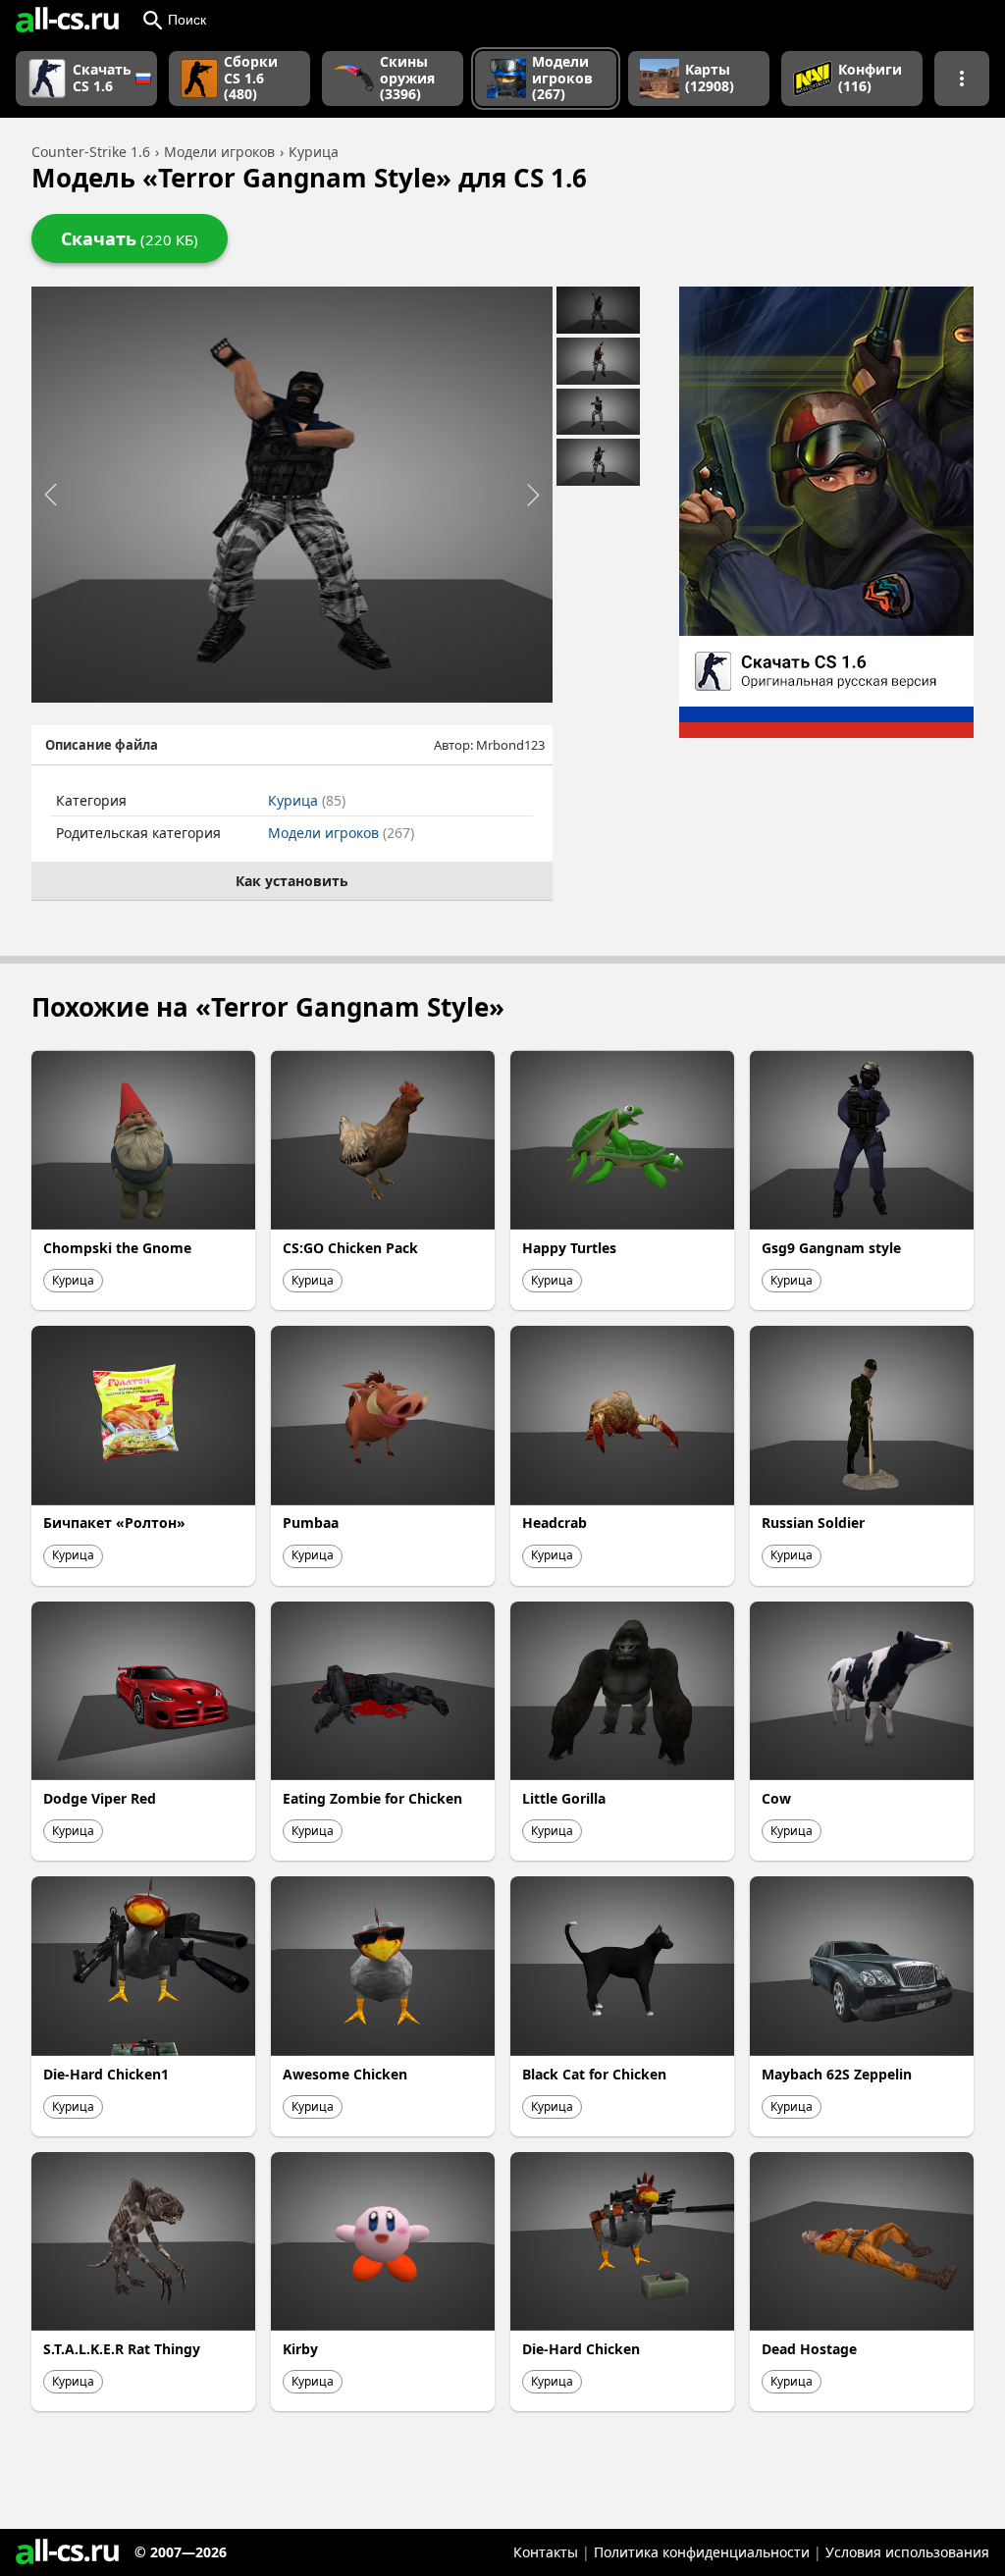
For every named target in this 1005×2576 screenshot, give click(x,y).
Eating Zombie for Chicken (372, 1798)
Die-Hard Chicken (581, 2349)
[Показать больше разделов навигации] (962, 79)
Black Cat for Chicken (594, 2074)
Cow (776, 1798)
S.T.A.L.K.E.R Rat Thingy (122, 2349)
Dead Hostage (809, 2349)
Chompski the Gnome (117, 1248)
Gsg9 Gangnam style (831, 1248)
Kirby (300, 2349)
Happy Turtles (569, 1248)
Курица (307, 800)
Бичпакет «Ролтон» (114, 1523)
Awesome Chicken (345, 2074)
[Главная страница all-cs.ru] (67, 20)
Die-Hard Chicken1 (106, 2074)
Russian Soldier (813, 1523)
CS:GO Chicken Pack (350, 1248)
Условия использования (907, 2552)
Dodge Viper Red (100, 1798)
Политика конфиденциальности (702, 2552)
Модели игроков (341, 833)
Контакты (546, 2552)
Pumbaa (311, 1523)
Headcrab (555, 1523)
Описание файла (102, 745)
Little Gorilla (564, 1798)
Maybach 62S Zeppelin (837, 2074)
